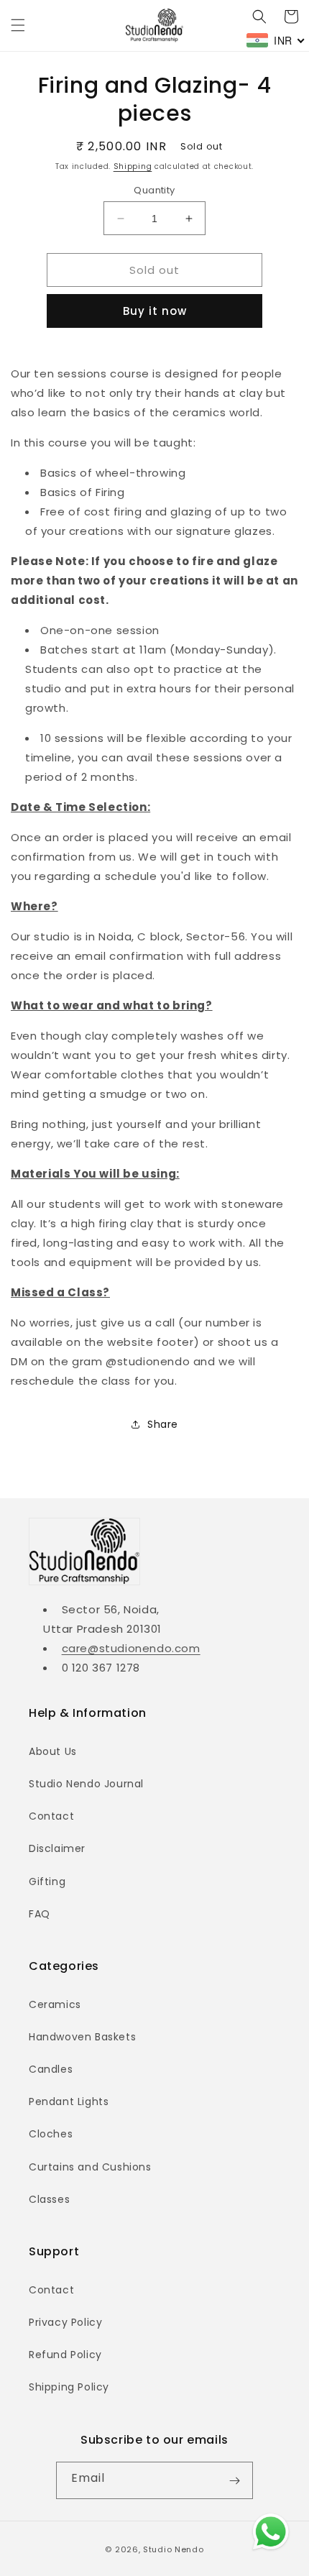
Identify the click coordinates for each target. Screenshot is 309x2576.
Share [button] (163, 1424)
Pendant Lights (69, 2101)
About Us (53, 1751)
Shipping (133, 166)
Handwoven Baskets (82, 2037)
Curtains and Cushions (90, 2167)
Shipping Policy (69, 2387)
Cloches (51, 2134)
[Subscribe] (234, 2480)
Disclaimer (57, 1848)
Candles (51, 2069)
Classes (49, 2199)
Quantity (154, 190)
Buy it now (155, 311)
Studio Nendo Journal (86, 1784)
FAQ (40, 1914)
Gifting (47, 1881)
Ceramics (55, 2004)
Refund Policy (65, 2355)
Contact (51, 1816)
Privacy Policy (65, 2322)
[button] (18, 25)
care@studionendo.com (131, 1648)
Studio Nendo (173, 2549)
